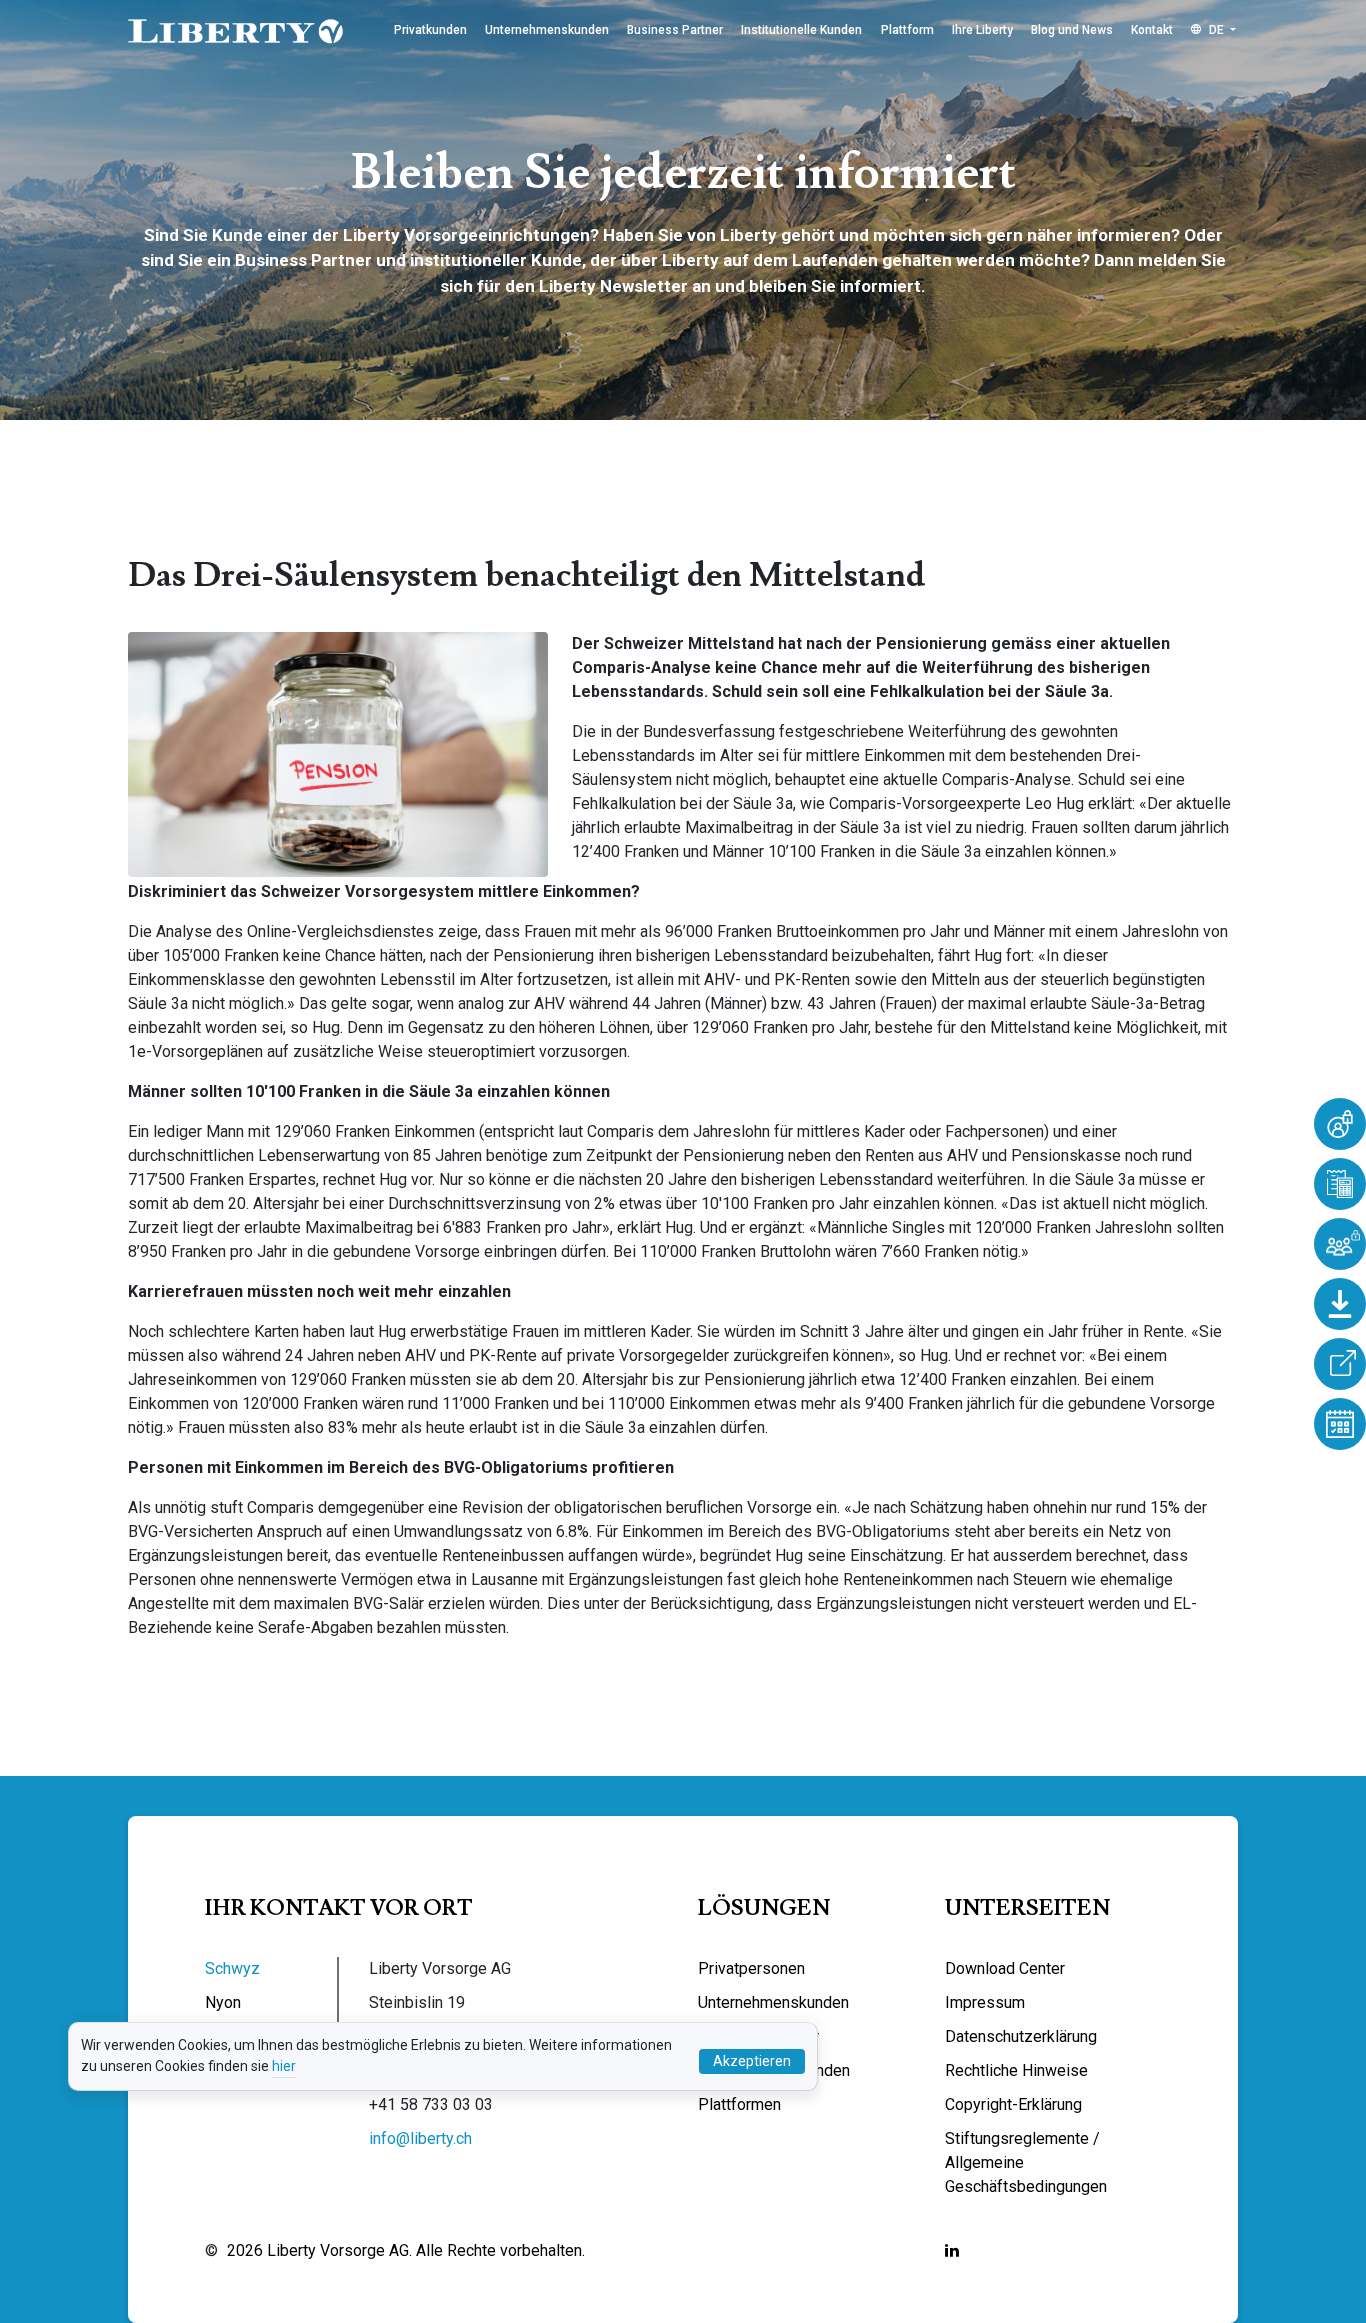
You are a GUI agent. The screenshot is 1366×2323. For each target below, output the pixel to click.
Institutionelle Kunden (801, 30)
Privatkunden (430, 30)
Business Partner (675, 30)
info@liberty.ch (420, 2138)
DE (1216, 30)
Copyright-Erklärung (1013, 2104)
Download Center (1005, 1968)
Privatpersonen (751, 1968)
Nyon (223, 2002)
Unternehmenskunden (547, 30)
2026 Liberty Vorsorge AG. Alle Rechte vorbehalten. (406, 2250)
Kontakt (1152, 30)
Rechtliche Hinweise (1016, 2070)
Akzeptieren (752, 2061)
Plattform (907, 30)
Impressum (985, 2002)
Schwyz (232, 1968)
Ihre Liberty (982, 30)
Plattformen (739, 2104)
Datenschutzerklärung (1021, 2036)
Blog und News (1072, 30)
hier (284, 2066)
